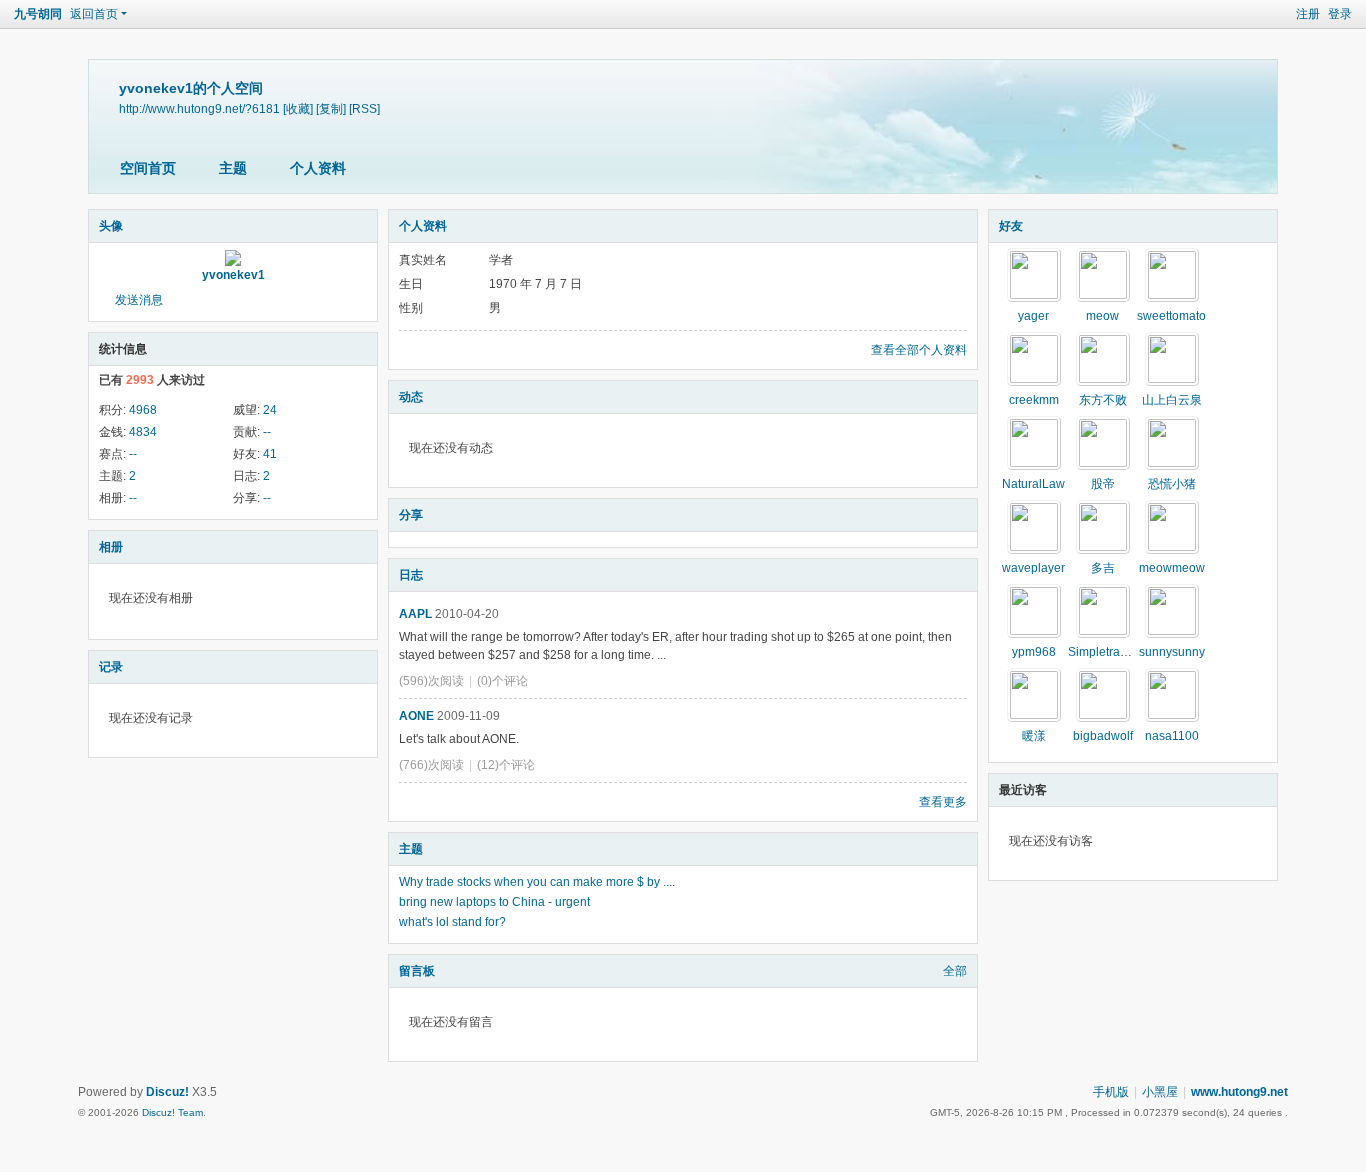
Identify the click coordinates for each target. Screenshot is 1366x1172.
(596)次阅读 (431, 681)
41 (270, 454)
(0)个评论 (502, 681)
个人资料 (318, 168)
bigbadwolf (1103, 736)
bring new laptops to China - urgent (494, 902)
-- (267, 432)
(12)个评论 (506, 765)
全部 (955, 971)
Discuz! (167, 1092)
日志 (411, 575)
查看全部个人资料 (919, 350)
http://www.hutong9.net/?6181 (199, 108)
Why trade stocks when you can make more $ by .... (537, 882)
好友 (1011, 226)
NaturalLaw (1033, 484)
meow (1102, 316)
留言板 (417, 971)
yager (1033, 316)
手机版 (1111, 1092)
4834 (143, 432)
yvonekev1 (233, 275)
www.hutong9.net (1239, 1092)
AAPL (415, 614)
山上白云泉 (1172, 400)
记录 (111, 667)
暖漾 (1034, 736)
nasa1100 (1172, 736)
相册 (111, 547)
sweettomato (1171, 316)
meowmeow (1172, 568)
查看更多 (943, 802)
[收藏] (298, 108)
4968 (143, 410)
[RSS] (364, 108)
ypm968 (1034, 652)
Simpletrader (1103, 652)
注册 (1308, 14)
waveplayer (1033, 568)
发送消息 (139, 300)
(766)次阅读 (431, 765)
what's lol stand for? (452, 922)
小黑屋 (1160, 1092)
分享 (411, 515)
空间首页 (148, 168)
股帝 (1103, 484)
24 (270, 410)
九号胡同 (38, 14)
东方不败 (1103, 400)
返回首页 (94, 14)
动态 (411, 397)
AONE (416, 716)
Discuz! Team (172, 1112)
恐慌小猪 (1172, 484)
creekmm (1034, 400)
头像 (111, 226)
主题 (233, 168)
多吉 (1103, 568)
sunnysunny (1172, 652)
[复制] (331, 108)
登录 (1340, 14)
